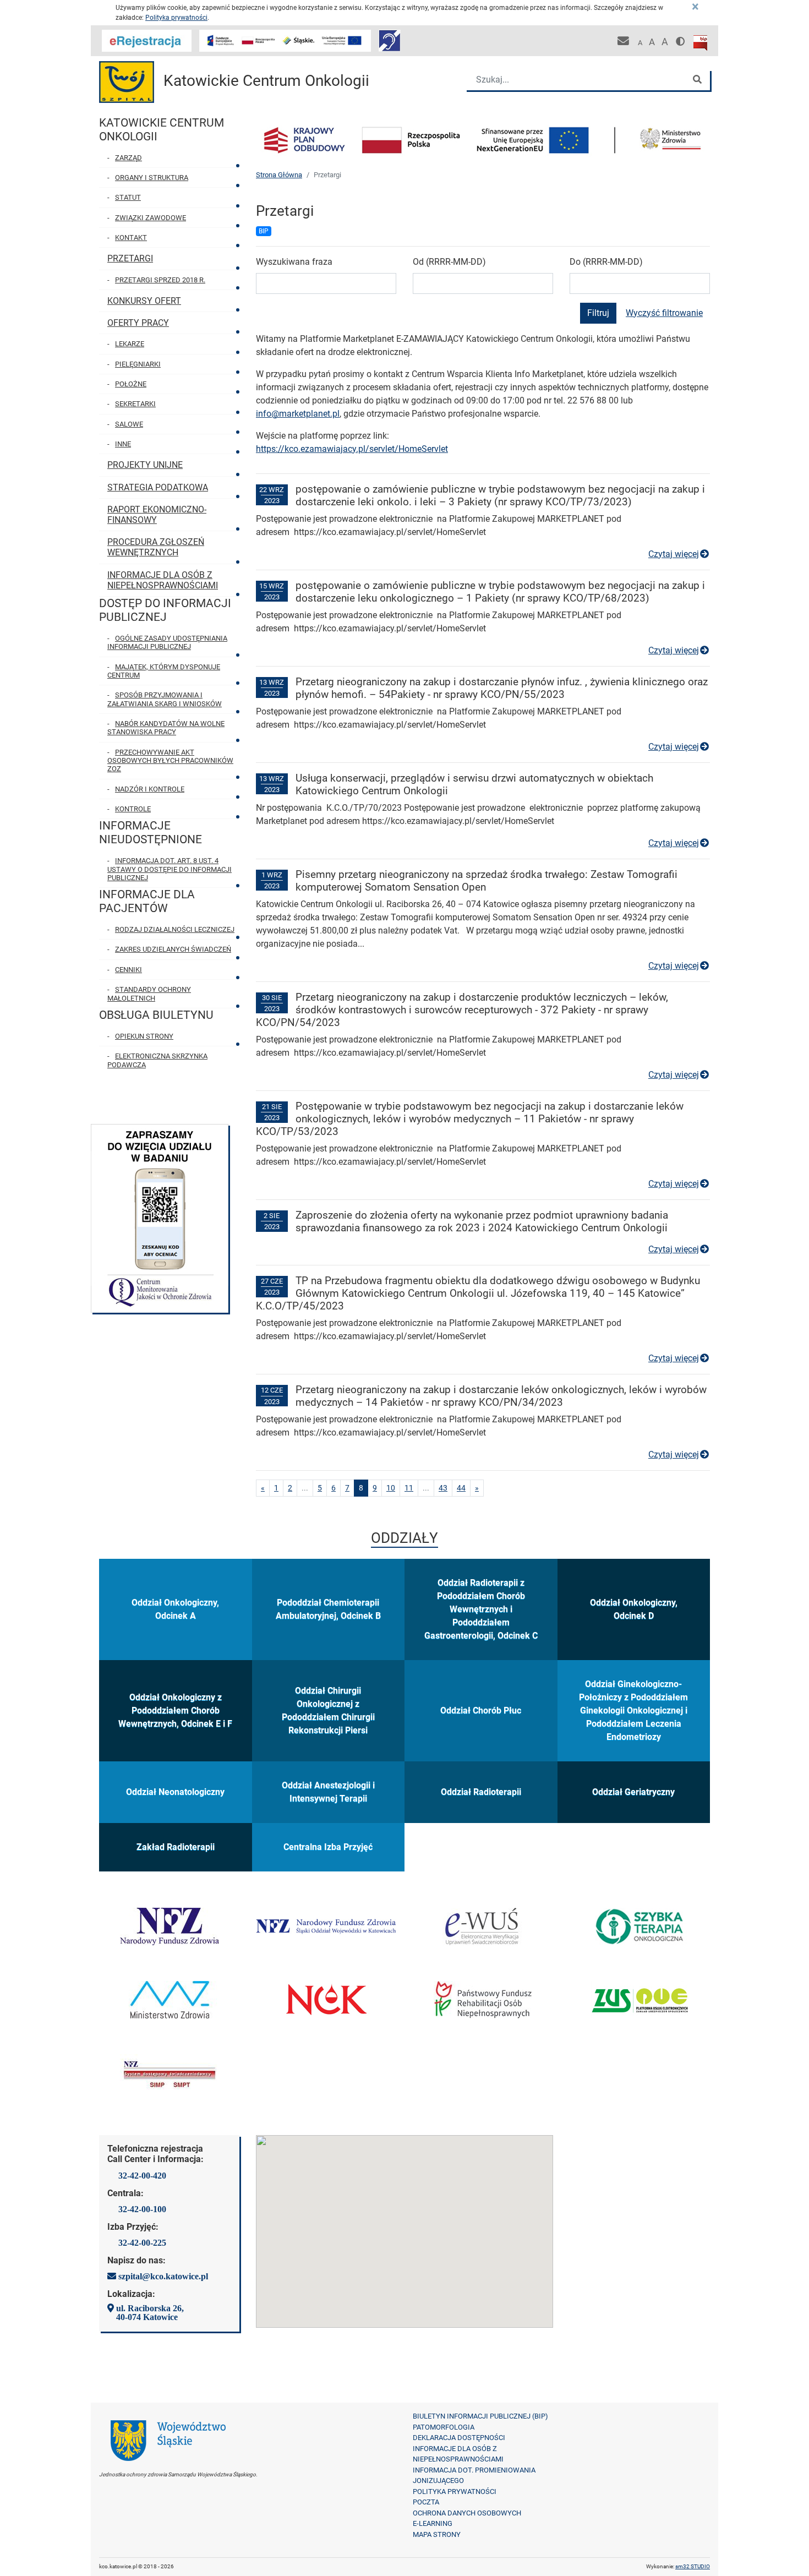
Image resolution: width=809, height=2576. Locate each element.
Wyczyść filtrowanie (664, 313)
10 (393, 1488)
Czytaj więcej (679, 554)
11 (411, 1488)
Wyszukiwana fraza (294, 262)
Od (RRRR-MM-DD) (449, 262)
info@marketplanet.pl (298, 414)
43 (445, 1488)
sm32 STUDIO (693, 2566)
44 (463, 1488)
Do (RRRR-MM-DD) (606, 262)
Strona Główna (279, 175)
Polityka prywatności (176, 18)
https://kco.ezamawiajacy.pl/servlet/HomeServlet (352, 449)
